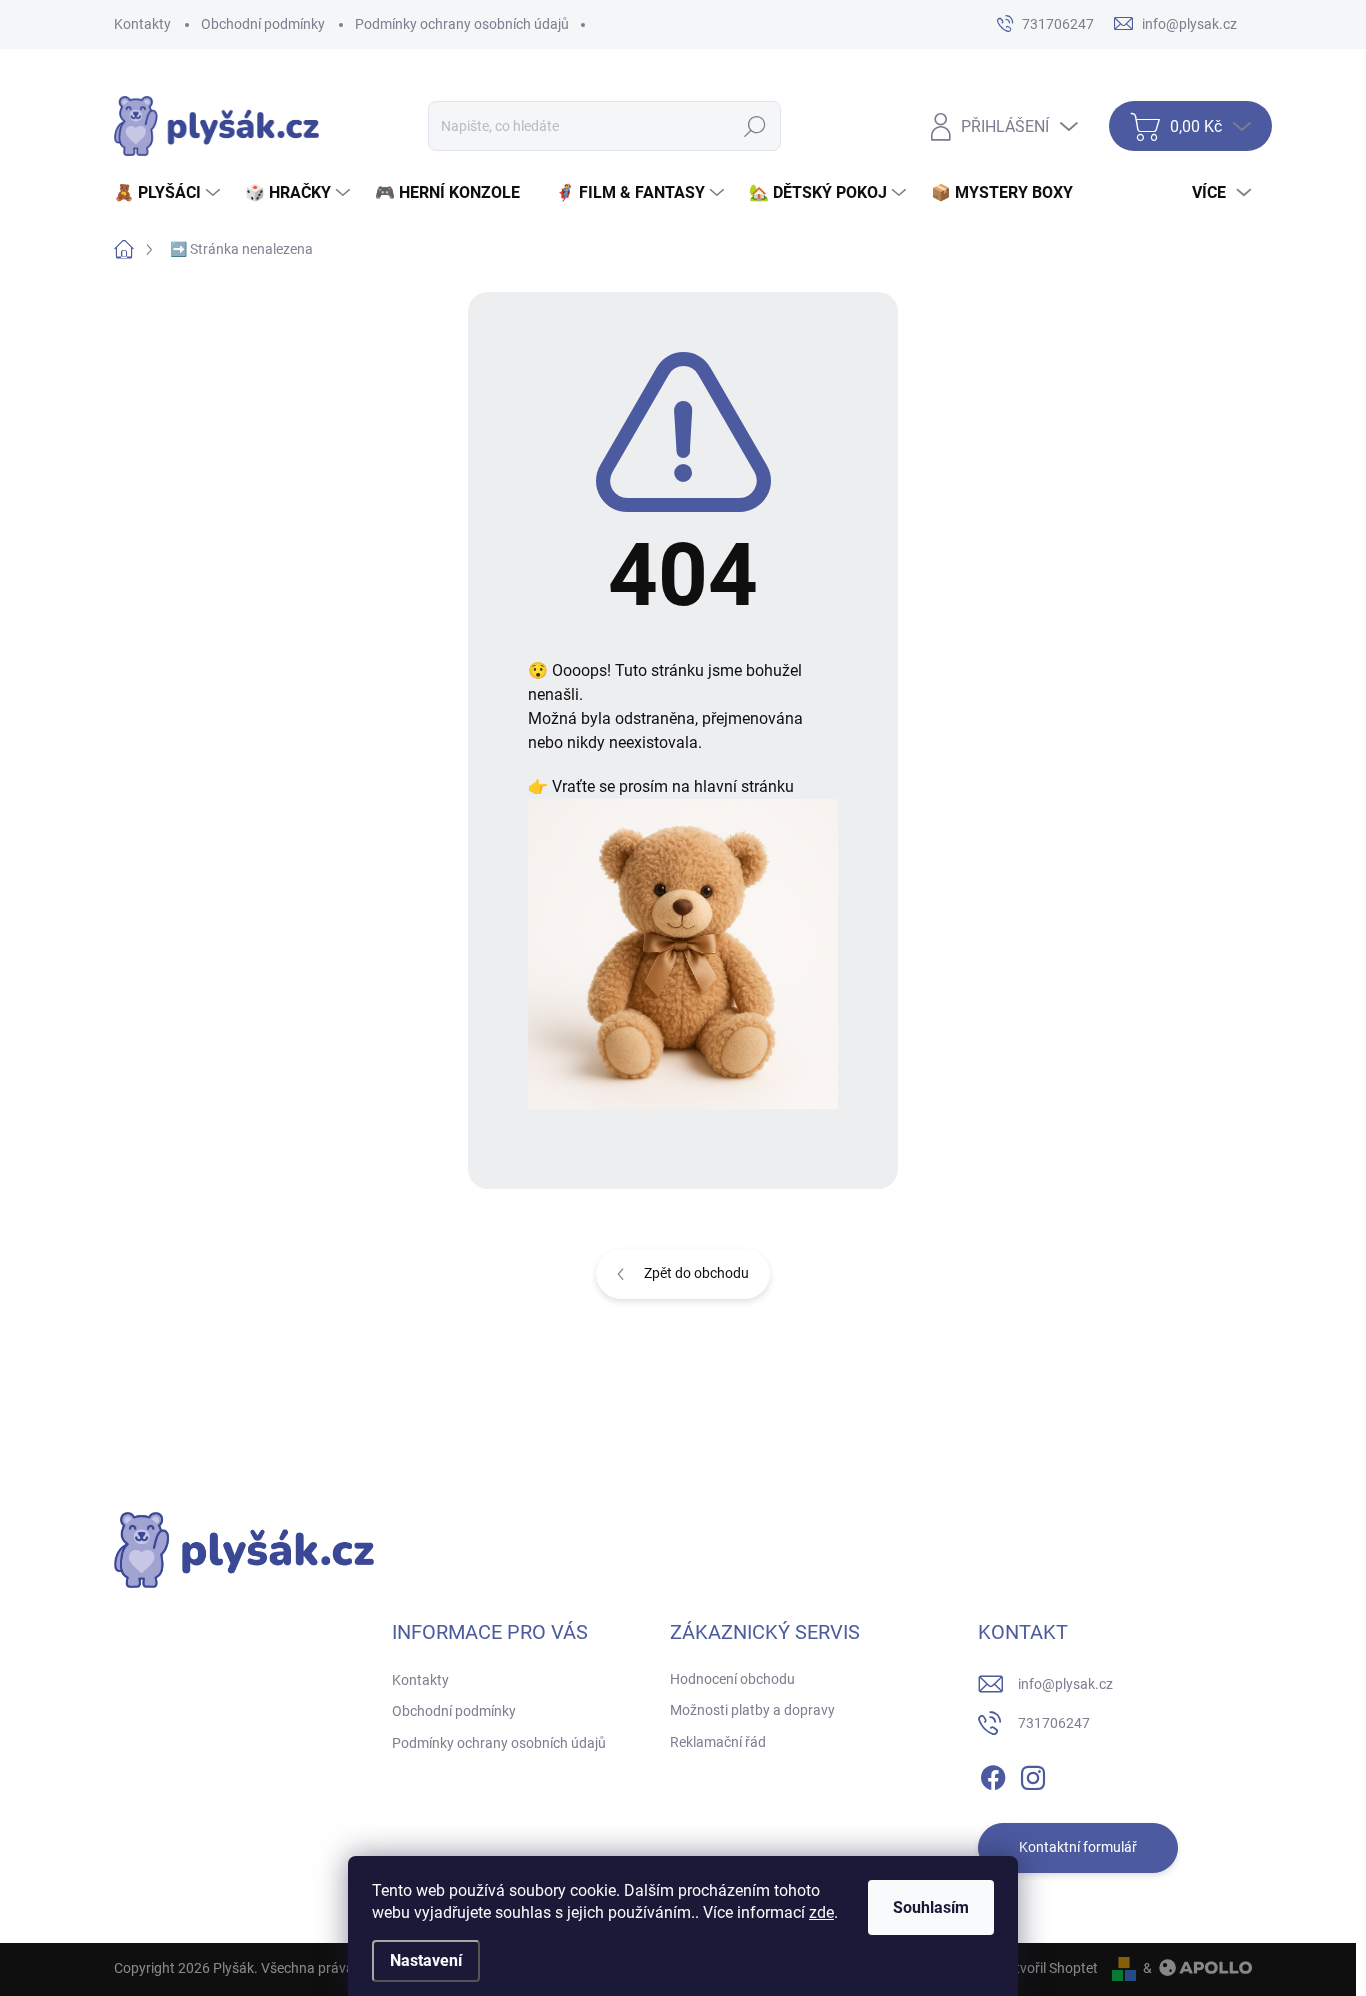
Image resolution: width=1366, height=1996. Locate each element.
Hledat (755, 126)
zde (821, 1912)
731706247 (1054, 1723)
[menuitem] (169, 193)
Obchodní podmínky (263, 24)
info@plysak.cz (1065, 1684)
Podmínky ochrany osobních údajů (462, 24)
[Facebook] (993, 1774)
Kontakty (142, 24)
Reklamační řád (718, 1742)
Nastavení (426, 1960)
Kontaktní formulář (1078, 1847)
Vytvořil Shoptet (1048, 1968)
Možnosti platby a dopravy (752, 1710)
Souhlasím (931, 1907)
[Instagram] (1033, 1774)
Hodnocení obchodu (732, 1679)
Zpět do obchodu (696, 1273)
